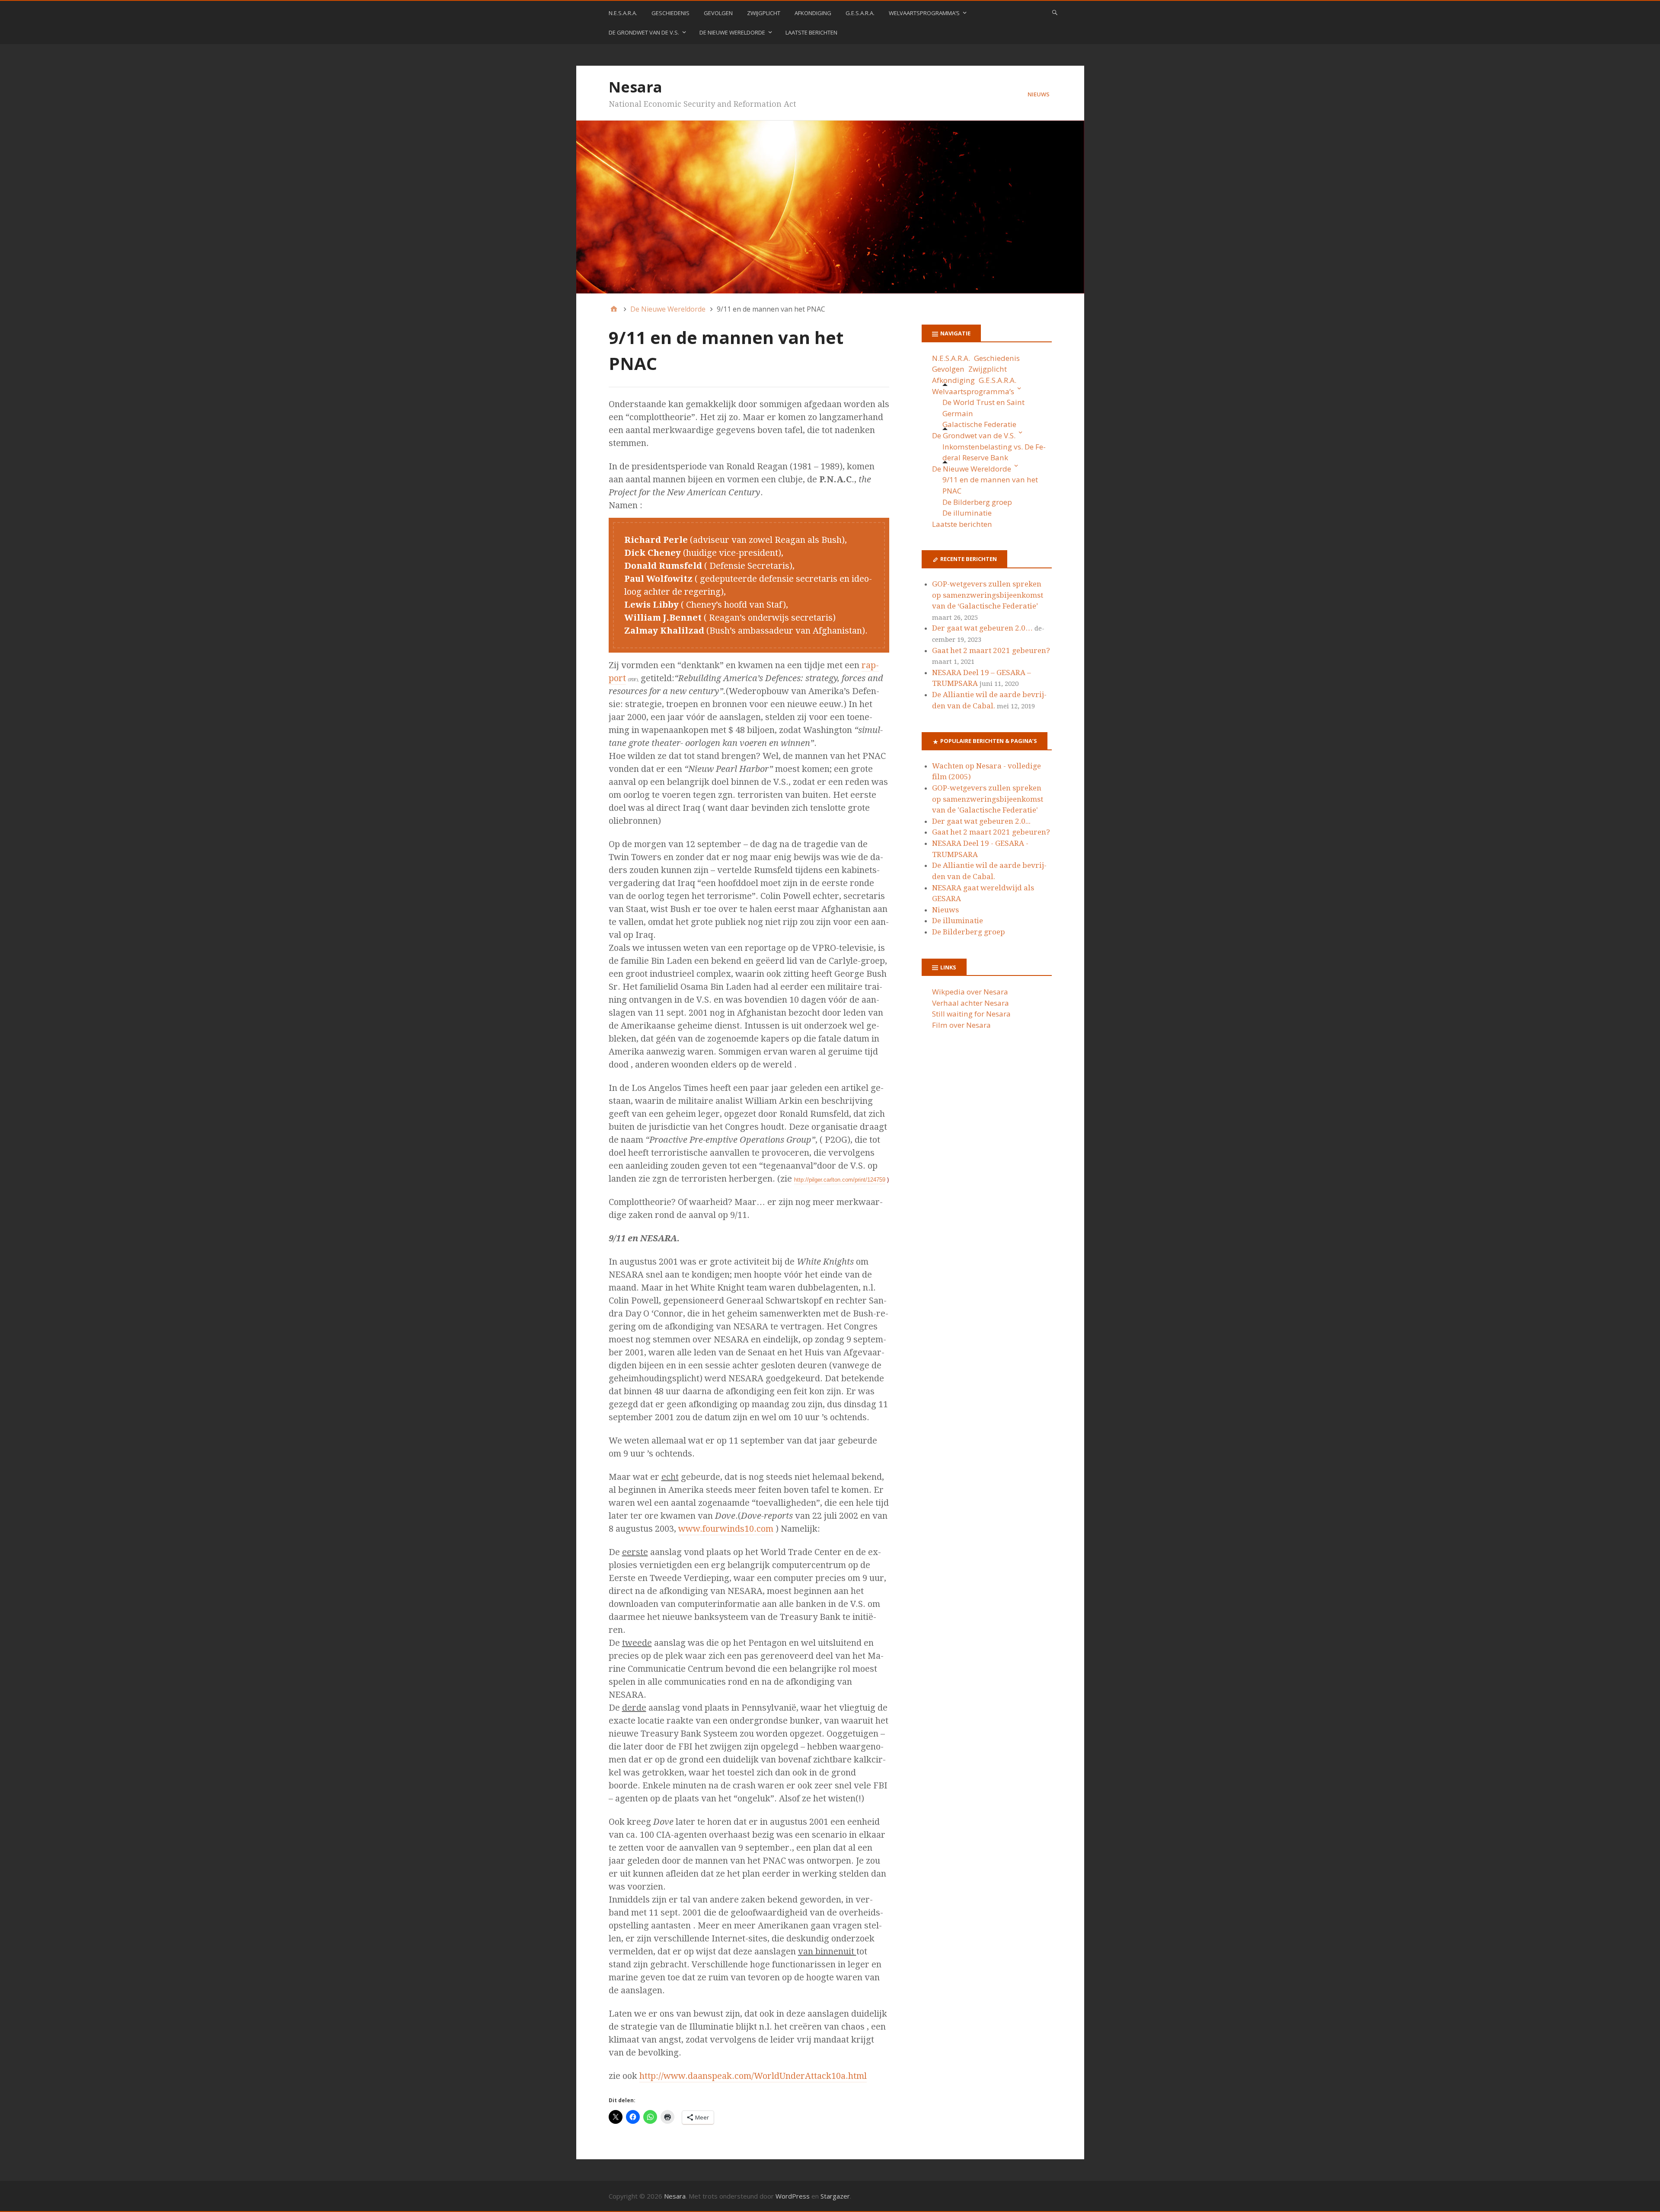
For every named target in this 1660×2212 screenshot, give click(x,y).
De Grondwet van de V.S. (644, 32)
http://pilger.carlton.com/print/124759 (840, 1180)
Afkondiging (813, 13)
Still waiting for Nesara (971, 1014)
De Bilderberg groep (978, 502)
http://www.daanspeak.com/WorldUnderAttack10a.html (753, 2076)
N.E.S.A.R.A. (623, 13)
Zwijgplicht (764, 13)
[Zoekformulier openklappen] (1055, 12)
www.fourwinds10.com (726, 1529)
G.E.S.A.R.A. (860, 13)
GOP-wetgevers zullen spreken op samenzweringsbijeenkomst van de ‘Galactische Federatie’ (988, 595)
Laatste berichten (811, 32)
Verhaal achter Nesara (970, 1003)
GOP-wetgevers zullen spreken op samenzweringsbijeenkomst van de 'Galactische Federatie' (988, 799)
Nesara (635, 87)
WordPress (793, 2196)
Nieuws (1039, 94)
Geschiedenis (670, 13)
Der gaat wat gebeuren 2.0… (982, 628)
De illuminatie (968, 513)
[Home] (614, 309)
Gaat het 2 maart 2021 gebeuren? (991, 650)
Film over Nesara (961, 1025)
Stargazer (835, 2196)
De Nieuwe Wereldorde (732, 32)
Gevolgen (718, 13)
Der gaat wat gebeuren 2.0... (981, 821)
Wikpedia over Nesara (970, 992)
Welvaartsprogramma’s (924, 13)
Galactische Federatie (979, 424)
